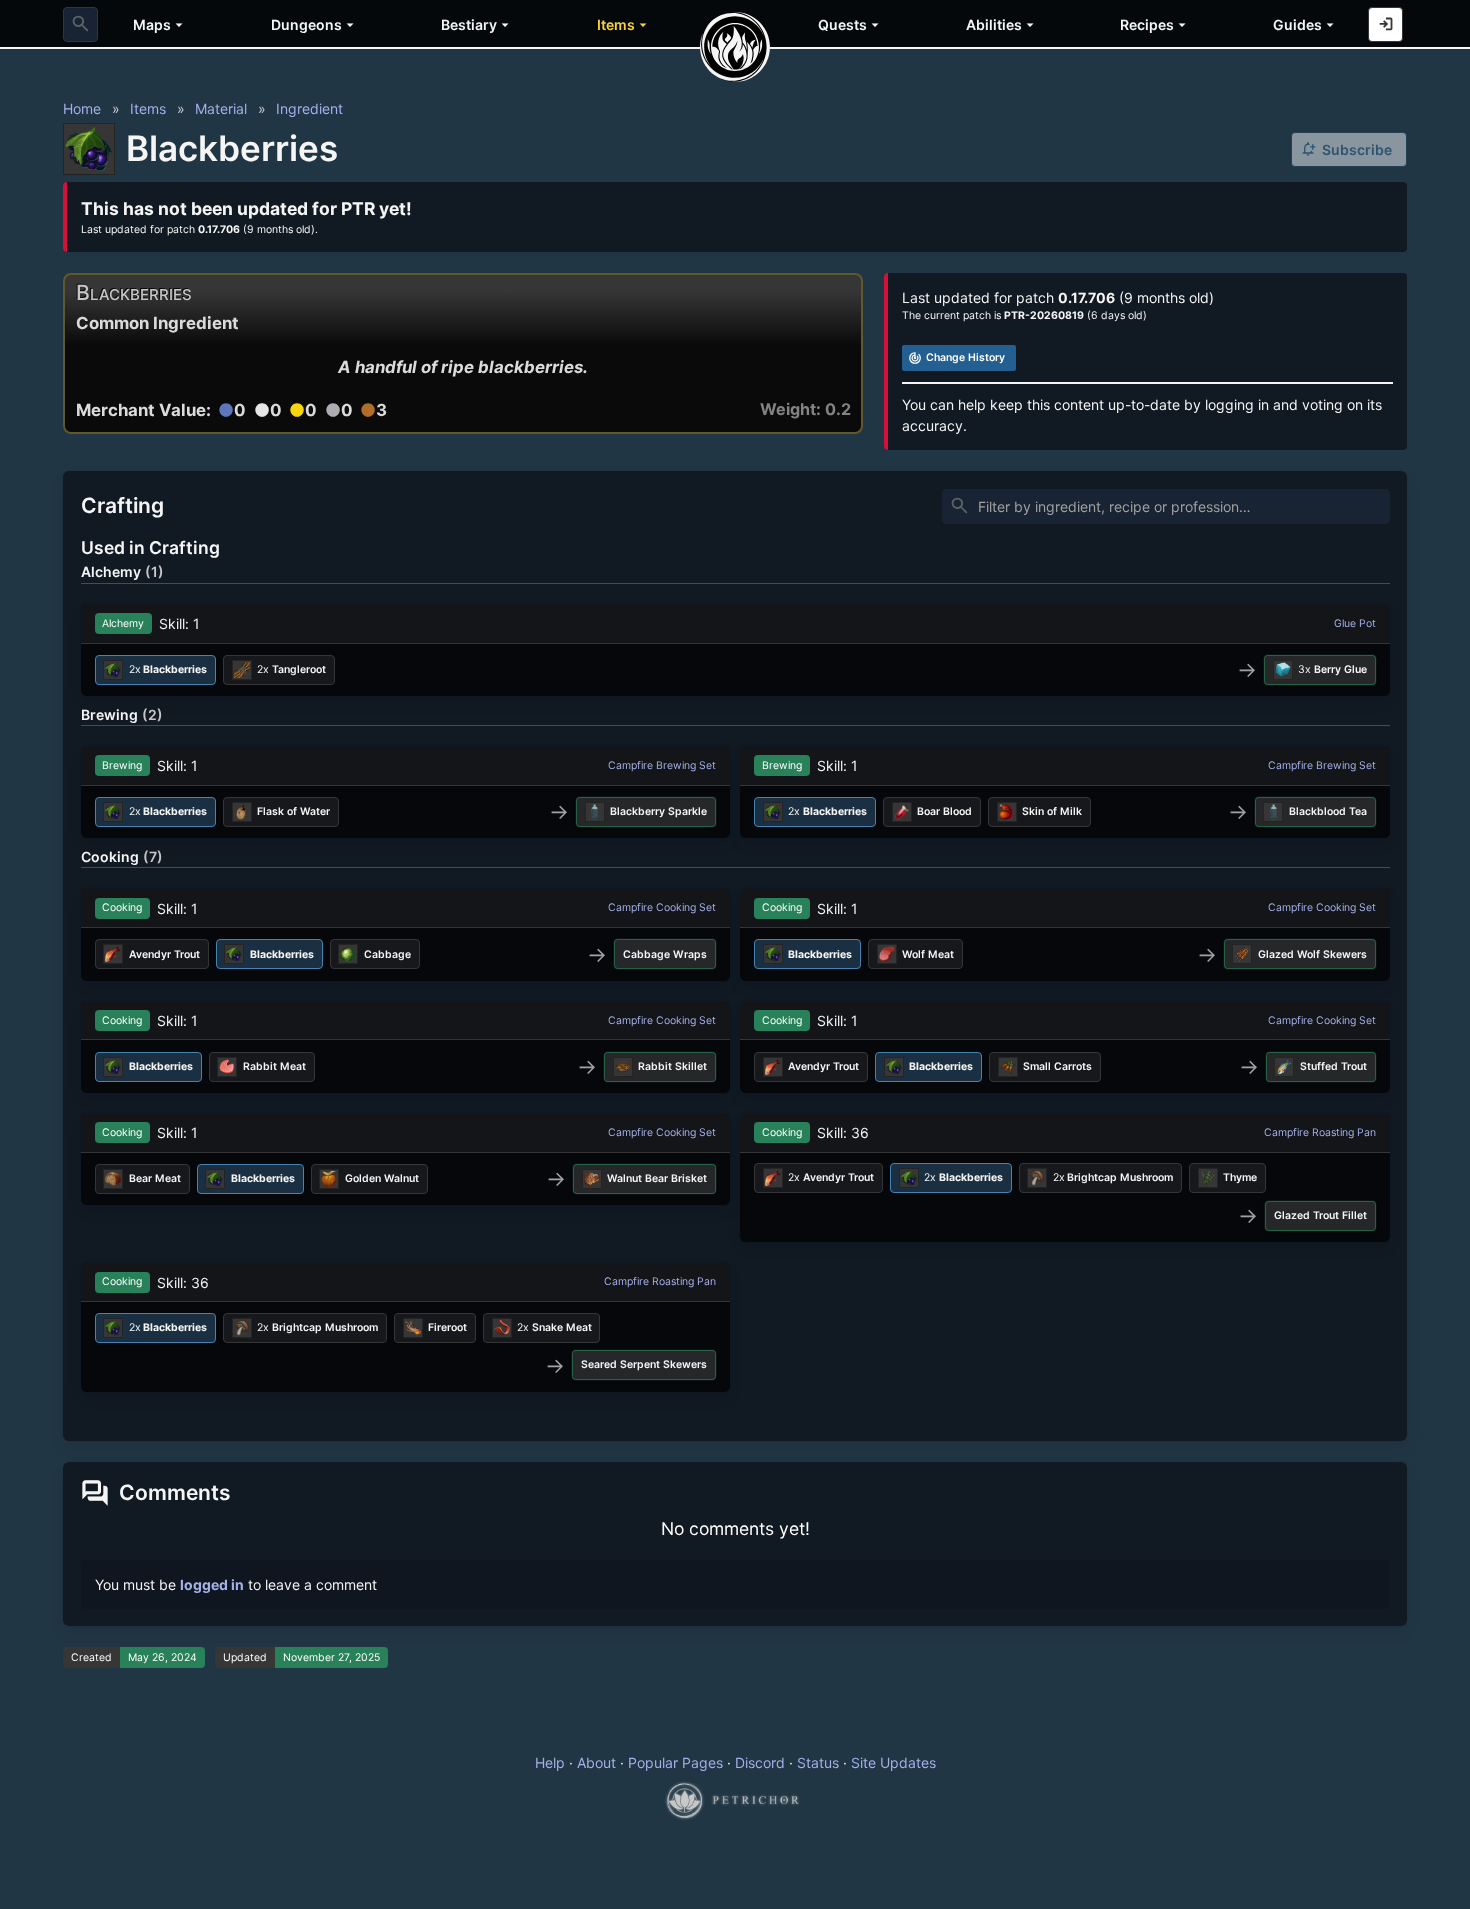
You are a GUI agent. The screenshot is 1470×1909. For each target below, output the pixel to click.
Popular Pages (675, 1762)
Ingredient (309, 108)
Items (148, 108)
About (596, 1762)
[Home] (735, 47)
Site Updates (893, 1762)
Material (221, 108)
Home (82, 108)
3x (1332, 669)
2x (291, 669)
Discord (760, 1762)
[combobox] (80, 24)
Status (818, 1762)
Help (550, 1762)
